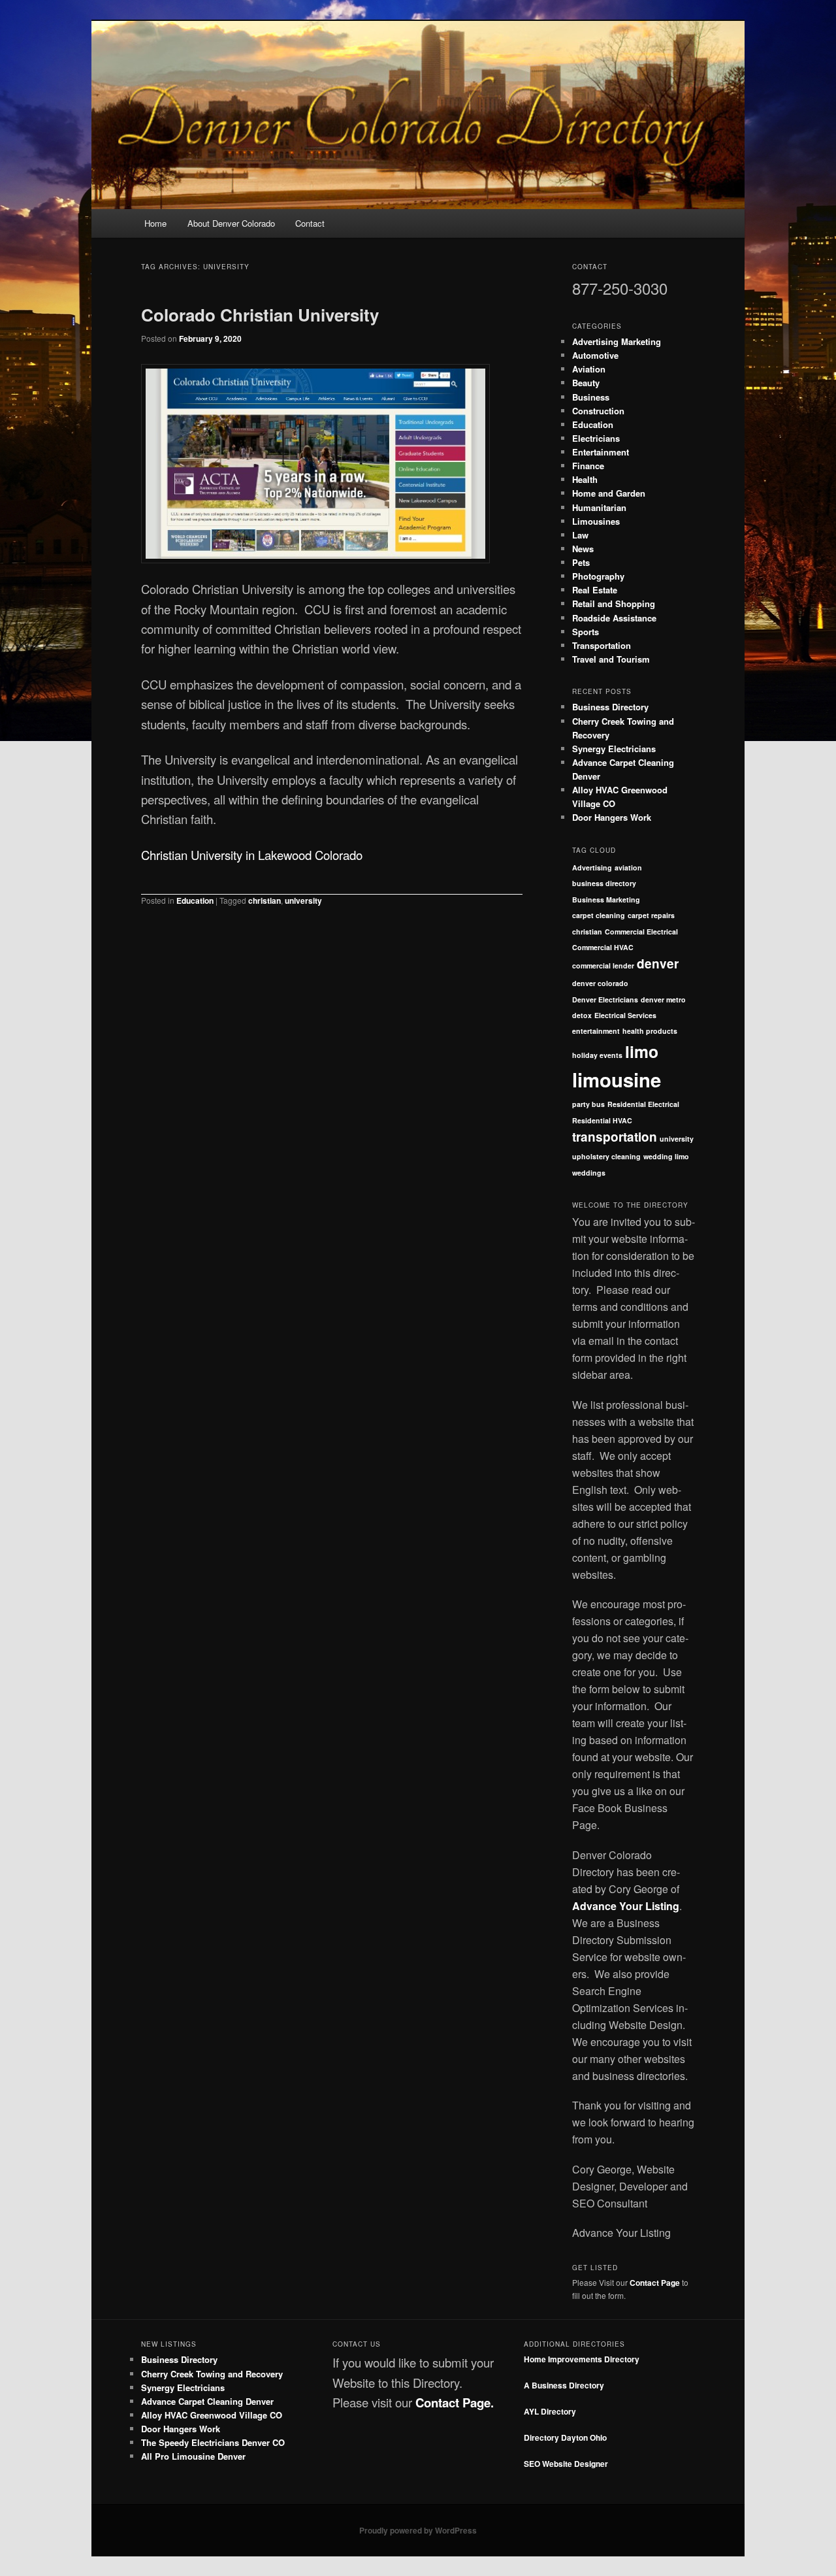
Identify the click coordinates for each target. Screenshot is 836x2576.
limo (642, 1051)
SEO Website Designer (566, 2464)
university (303, 900)
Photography (598, 576)
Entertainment (601, 452)
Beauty (586, 383)
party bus (588, 1104)
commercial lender (603, 966)
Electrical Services (625, 1015)
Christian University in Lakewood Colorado (252, 855)
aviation (628, 867)
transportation (615, 1137)
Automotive (595, 355)
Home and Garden (609, 493)
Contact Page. (455, 2403)
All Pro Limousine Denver (193, 2456)
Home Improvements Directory (582, 2359)
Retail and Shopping (614, 603)
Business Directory (610, 707)
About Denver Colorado (231, 223)
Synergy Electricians (614, 749)
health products (650, 1031)
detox (582, 1015)
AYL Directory (550, 2411)
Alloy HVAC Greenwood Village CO (212, 2415)
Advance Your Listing (626, 1906)
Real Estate (595, 590)
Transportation (602, 645)
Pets (581, 562)
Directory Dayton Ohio (565, 2437)
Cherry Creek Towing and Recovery (212, 2374)
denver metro (663, 999)
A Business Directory (564, 2385)
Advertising (592, 867)
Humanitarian (599, 507)
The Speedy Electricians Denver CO (213, 2442)
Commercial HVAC (603, 947)
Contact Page (655, 2283)
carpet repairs (651, 915)
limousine (617, 1080)
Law (580, 535)
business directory (604, 883)
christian (265, 900)
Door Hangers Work (612, 817)
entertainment (596, 1031)
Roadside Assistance (614, 618)
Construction (598, 411)
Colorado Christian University (260, 315)
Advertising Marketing (617, 341)
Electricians (596, 438)
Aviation (589, 369)
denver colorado (600, 983)
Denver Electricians (605, 999)
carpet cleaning (599, 915)
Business (591, 397)
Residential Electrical (643, 1104)
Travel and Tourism (611, 659)
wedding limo (666, 1156)
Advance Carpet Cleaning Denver (207, 2401)
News (583, 549)
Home (155, 223)
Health (585, 479)
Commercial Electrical (641, 932)
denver (658, 964)
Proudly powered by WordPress (418, 2530)
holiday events (597, 1055)
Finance (588, 466)
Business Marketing (606, 900)
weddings (589, 1173)
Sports (586, 632)
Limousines (596, 521)
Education (195, 900)
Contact (310, 223)
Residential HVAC (602, 1120)
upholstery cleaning (606, 1156)
